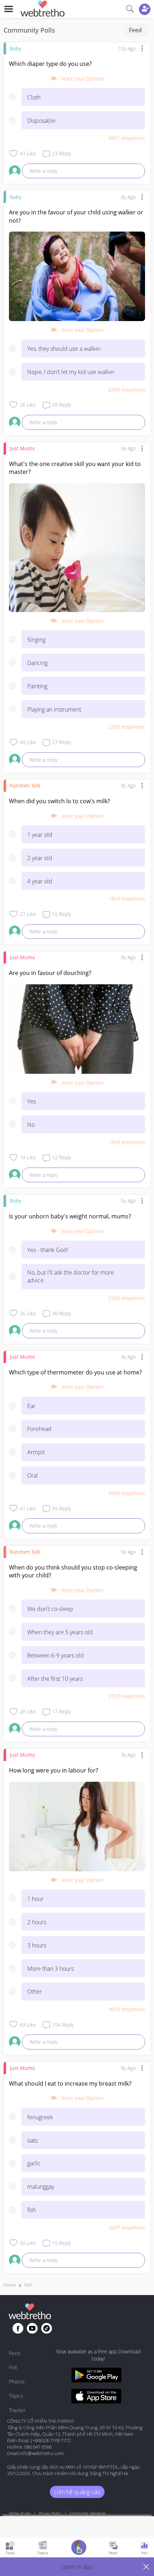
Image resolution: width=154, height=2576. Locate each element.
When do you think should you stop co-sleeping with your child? (73, 1571)
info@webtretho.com (41, 2453)
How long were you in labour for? (54, 1770)
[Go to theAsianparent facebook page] (18, 2328)
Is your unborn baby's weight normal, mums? (70, 1216)
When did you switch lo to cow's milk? (59, 801)
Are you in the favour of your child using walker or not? (76, 216)
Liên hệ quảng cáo (77, 2492)
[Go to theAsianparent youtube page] (32, 2328)
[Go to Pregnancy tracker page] (79, 2548)
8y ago (128, 197)
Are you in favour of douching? (50, 973)
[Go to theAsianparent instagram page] (47, 2328)
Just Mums (22, 448)
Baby (16, 48)
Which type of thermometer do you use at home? (75, 1372)
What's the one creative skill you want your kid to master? (75, 468)
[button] (77, 2567)
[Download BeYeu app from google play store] (96, 2376)
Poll (28, 2285)
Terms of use (20, 2513)
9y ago (128, 448)
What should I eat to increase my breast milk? (70, 2083)
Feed (135, 30)
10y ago (127, 48)
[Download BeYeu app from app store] (96, 2397)
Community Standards (88, 2513)
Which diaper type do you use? (50, 64)
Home (10, 2285)
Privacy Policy (50, 2513)
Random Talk (25, 785)
